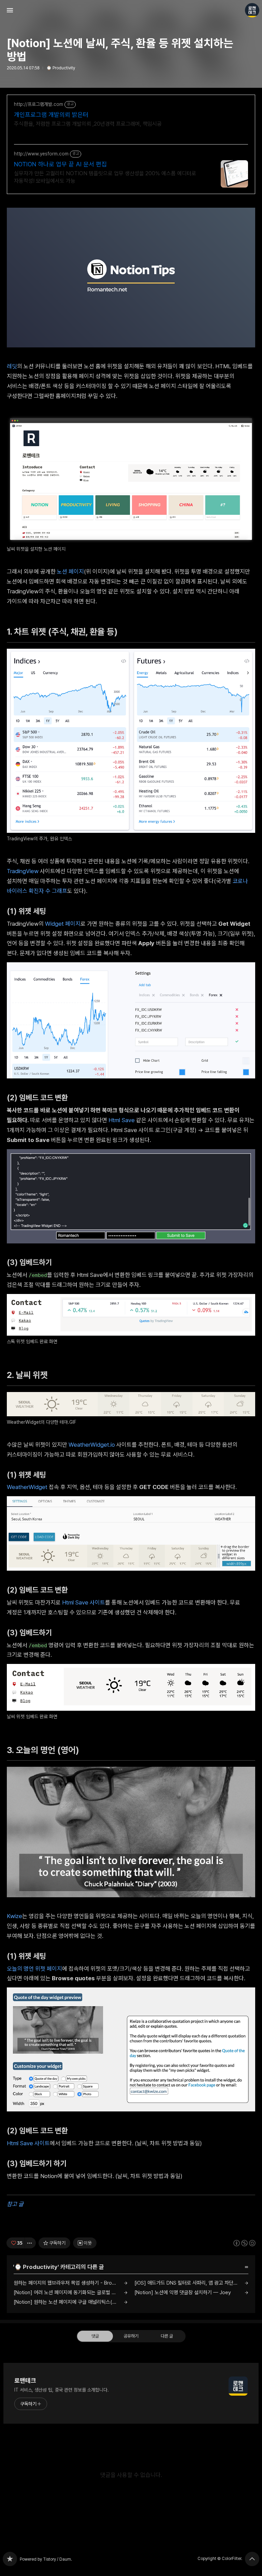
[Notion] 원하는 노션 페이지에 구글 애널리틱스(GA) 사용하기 (71, 2302)
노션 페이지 (70, 571)
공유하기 (131, 2336)
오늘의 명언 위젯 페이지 (34, 1969)
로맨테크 (25, 2380)
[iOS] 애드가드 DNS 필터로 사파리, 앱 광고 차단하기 (188, 2283)
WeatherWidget (27, 1487)
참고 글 (15, 2204)
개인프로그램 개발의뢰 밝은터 (51, 115)
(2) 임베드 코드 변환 (40, 1098)
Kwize (14, 1916)
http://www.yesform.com (41, 154)
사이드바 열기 (10, 10)
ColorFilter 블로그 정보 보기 (252, 10)
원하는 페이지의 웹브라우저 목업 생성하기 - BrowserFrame (71, 2283)
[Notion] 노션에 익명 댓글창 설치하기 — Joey (183, 2292)
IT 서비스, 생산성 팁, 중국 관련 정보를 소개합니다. (62, 2390)
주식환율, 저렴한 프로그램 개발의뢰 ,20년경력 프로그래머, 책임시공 (88, 124)
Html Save (122, 1120)
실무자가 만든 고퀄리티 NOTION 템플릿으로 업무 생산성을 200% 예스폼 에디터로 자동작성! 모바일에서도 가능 (105, 177)
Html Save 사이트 (84, 1602)
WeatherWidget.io (92, 1445)
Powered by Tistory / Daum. (46, 2559)
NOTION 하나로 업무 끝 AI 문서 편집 (60, 164)
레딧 (12, 366)
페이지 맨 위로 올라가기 (252, 2559)
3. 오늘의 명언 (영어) (46, 1750)
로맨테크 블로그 (10, 2559)
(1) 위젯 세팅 (29, 911)
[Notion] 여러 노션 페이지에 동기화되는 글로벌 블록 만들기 (71, 2292)
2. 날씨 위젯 (31, 1375)
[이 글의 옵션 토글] (30, 2243)
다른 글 (167, 2336)
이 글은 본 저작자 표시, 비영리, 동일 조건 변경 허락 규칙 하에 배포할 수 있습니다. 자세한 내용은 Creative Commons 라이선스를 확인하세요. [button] (244, 2243)
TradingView (23, 871)
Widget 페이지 (63, 924)
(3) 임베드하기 (32, 1262)
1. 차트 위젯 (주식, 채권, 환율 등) (65, 632)
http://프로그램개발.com (39, 104)
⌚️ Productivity (61, 68)
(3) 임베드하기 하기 (39, 2163)
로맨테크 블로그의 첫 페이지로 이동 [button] (131, 10)
